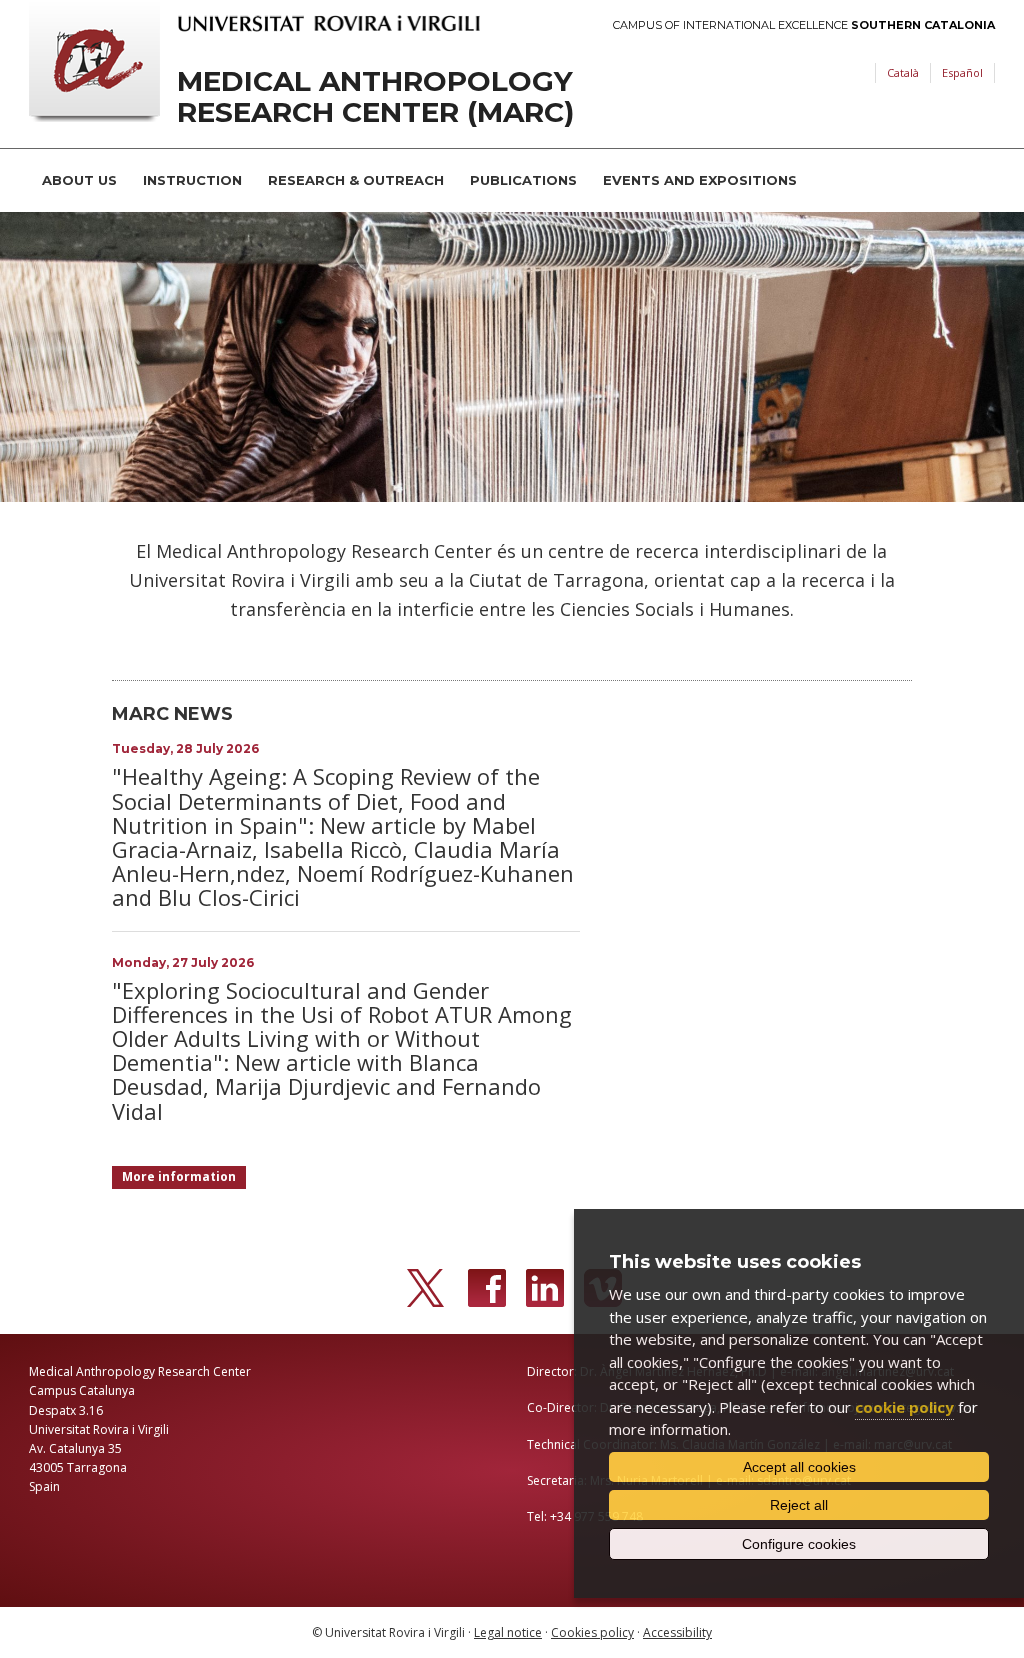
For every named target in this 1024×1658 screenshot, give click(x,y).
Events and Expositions (700, 180)
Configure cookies (799, 1544)
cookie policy (904, 1407)
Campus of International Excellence (804, 25)
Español (962, 72)
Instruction (192, 180)
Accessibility (677, 1632)
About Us (79, 180)
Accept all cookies (799, 1467)
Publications (523, 180)
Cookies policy (592, 1632)
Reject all (799, 1505)
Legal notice (508, 1632)
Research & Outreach (356, 180)
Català (903, 72)
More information (179, 1176)
